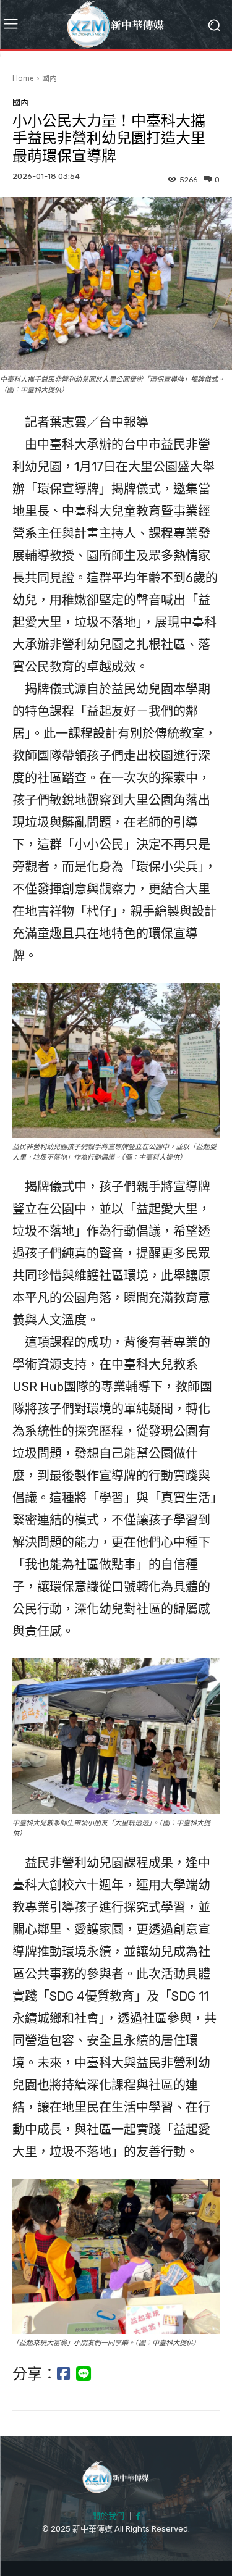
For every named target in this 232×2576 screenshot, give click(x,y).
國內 (49, 78)
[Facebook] (138, 2517)
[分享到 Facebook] (63, 2374)
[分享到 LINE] (84, 2374)
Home (23, 78)
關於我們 (108, 2516)
